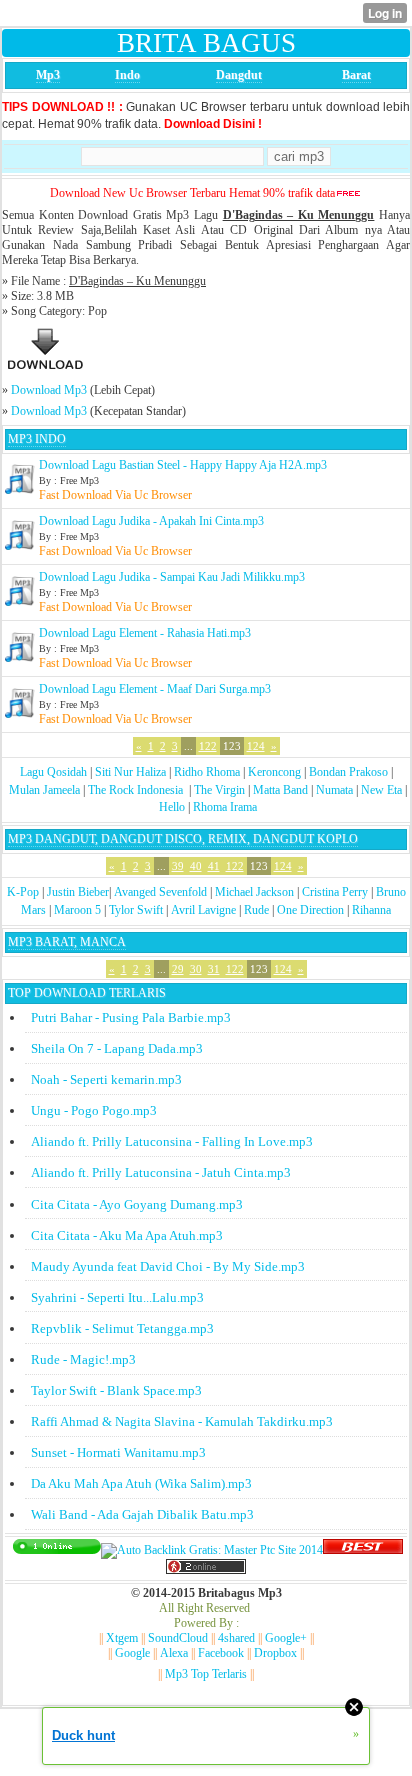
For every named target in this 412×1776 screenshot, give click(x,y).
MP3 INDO (37, 439)
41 (214, 866)
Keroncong (274, 772)
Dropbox (275, 1653)
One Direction (310, 910)
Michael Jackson (254, 892)
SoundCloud (178, 1638)
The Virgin (219, 790)
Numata (334, 790)
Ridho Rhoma (207, 772)
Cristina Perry (335, 892)
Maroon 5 (77, 910)
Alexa (174, 1653)
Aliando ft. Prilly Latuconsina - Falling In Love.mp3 (172, 1141)
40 (196, 866)
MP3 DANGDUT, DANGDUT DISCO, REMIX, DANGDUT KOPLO (183, 839)
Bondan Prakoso (348, 772)
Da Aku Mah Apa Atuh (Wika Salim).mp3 (141, 1483)
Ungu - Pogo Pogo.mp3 (94, 1110)
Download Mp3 (49, 390)
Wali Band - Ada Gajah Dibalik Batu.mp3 (142, 1514)
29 (178, 969)
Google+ (286, 1638)
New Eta (381, 790)
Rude (256, 910)
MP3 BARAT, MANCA (67, 942)
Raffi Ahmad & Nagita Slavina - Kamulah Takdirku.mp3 (182, 1421)
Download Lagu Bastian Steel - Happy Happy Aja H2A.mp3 (183, 465)
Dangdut (239, 75)
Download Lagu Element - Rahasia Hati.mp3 (145, 633)
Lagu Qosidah (53, 772)
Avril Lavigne (203, 910)
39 (178, 866)
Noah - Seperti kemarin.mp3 (106, 1079)
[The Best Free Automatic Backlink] (363, 1550)
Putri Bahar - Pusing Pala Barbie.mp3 (131, 1017)
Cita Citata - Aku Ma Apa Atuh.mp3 (127, 1235)
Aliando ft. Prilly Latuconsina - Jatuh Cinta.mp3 (161, 1172)
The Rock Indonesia (137, 790)
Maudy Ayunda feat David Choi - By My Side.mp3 (168, 1266)
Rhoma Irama (225, 807)
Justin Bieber (78, 892)
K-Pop (23, 892)
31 (214, 969)
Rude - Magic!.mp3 (83, 1359)
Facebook (221, 1653)
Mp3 (48, 75)
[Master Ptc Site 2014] (212, 1550)
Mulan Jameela (44, 790)
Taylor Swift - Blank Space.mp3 (116, 1390)
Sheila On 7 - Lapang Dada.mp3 (117, 1048)
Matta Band (280, 790)
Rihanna (371, 910)
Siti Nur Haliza (130, 772)
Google (132, 1653)
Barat (356, 75)
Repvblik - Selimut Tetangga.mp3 (122, 1328)
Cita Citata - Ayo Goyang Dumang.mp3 (137, 1204)
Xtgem (122, 1638)
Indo (127, 75)
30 (196, 969)
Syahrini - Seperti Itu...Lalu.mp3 (117, 1297)
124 (256, 746)
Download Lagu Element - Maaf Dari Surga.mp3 (155, 689)
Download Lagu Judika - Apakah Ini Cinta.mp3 (151, 521)
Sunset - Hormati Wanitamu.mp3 (118, 1452)
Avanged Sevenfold (160, 892)
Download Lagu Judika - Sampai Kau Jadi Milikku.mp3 (172, 577)
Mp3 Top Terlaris (206, 1674)
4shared (236, 1638)
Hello (172, 807)
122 (208, 746)
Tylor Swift (136, 910)
